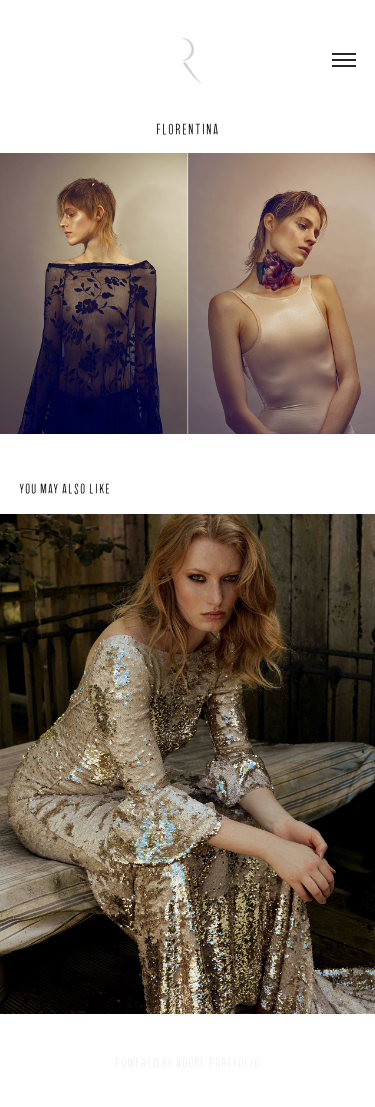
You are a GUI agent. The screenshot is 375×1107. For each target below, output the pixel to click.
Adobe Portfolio (218, 1063)
